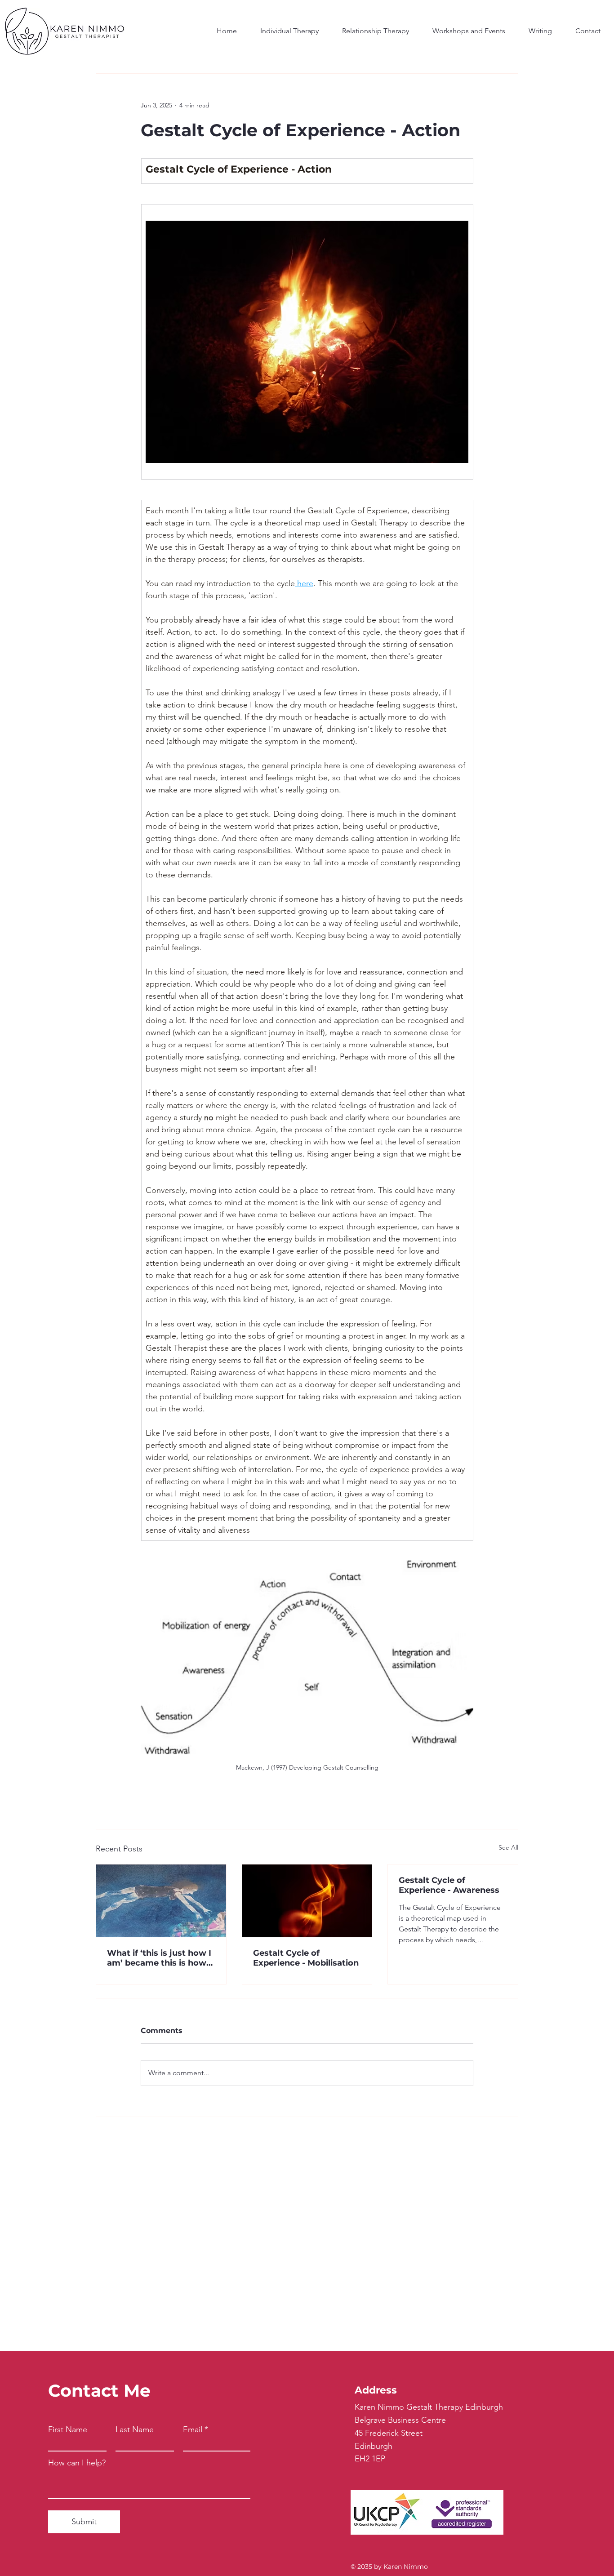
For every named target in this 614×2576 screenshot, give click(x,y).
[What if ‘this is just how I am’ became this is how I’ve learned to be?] (161, 1901)
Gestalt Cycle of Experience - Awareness (449, 1885)
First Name (68, 2429)
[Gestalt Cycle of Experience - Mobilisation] (307, 1901)
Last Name (135, 2429)
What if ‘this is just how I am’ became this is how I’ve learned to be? (159, 1958)
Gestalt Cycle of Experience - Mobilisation (306, 1958)
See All (508, 1847)
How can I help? (77, 2463)
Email (193, 2429)
